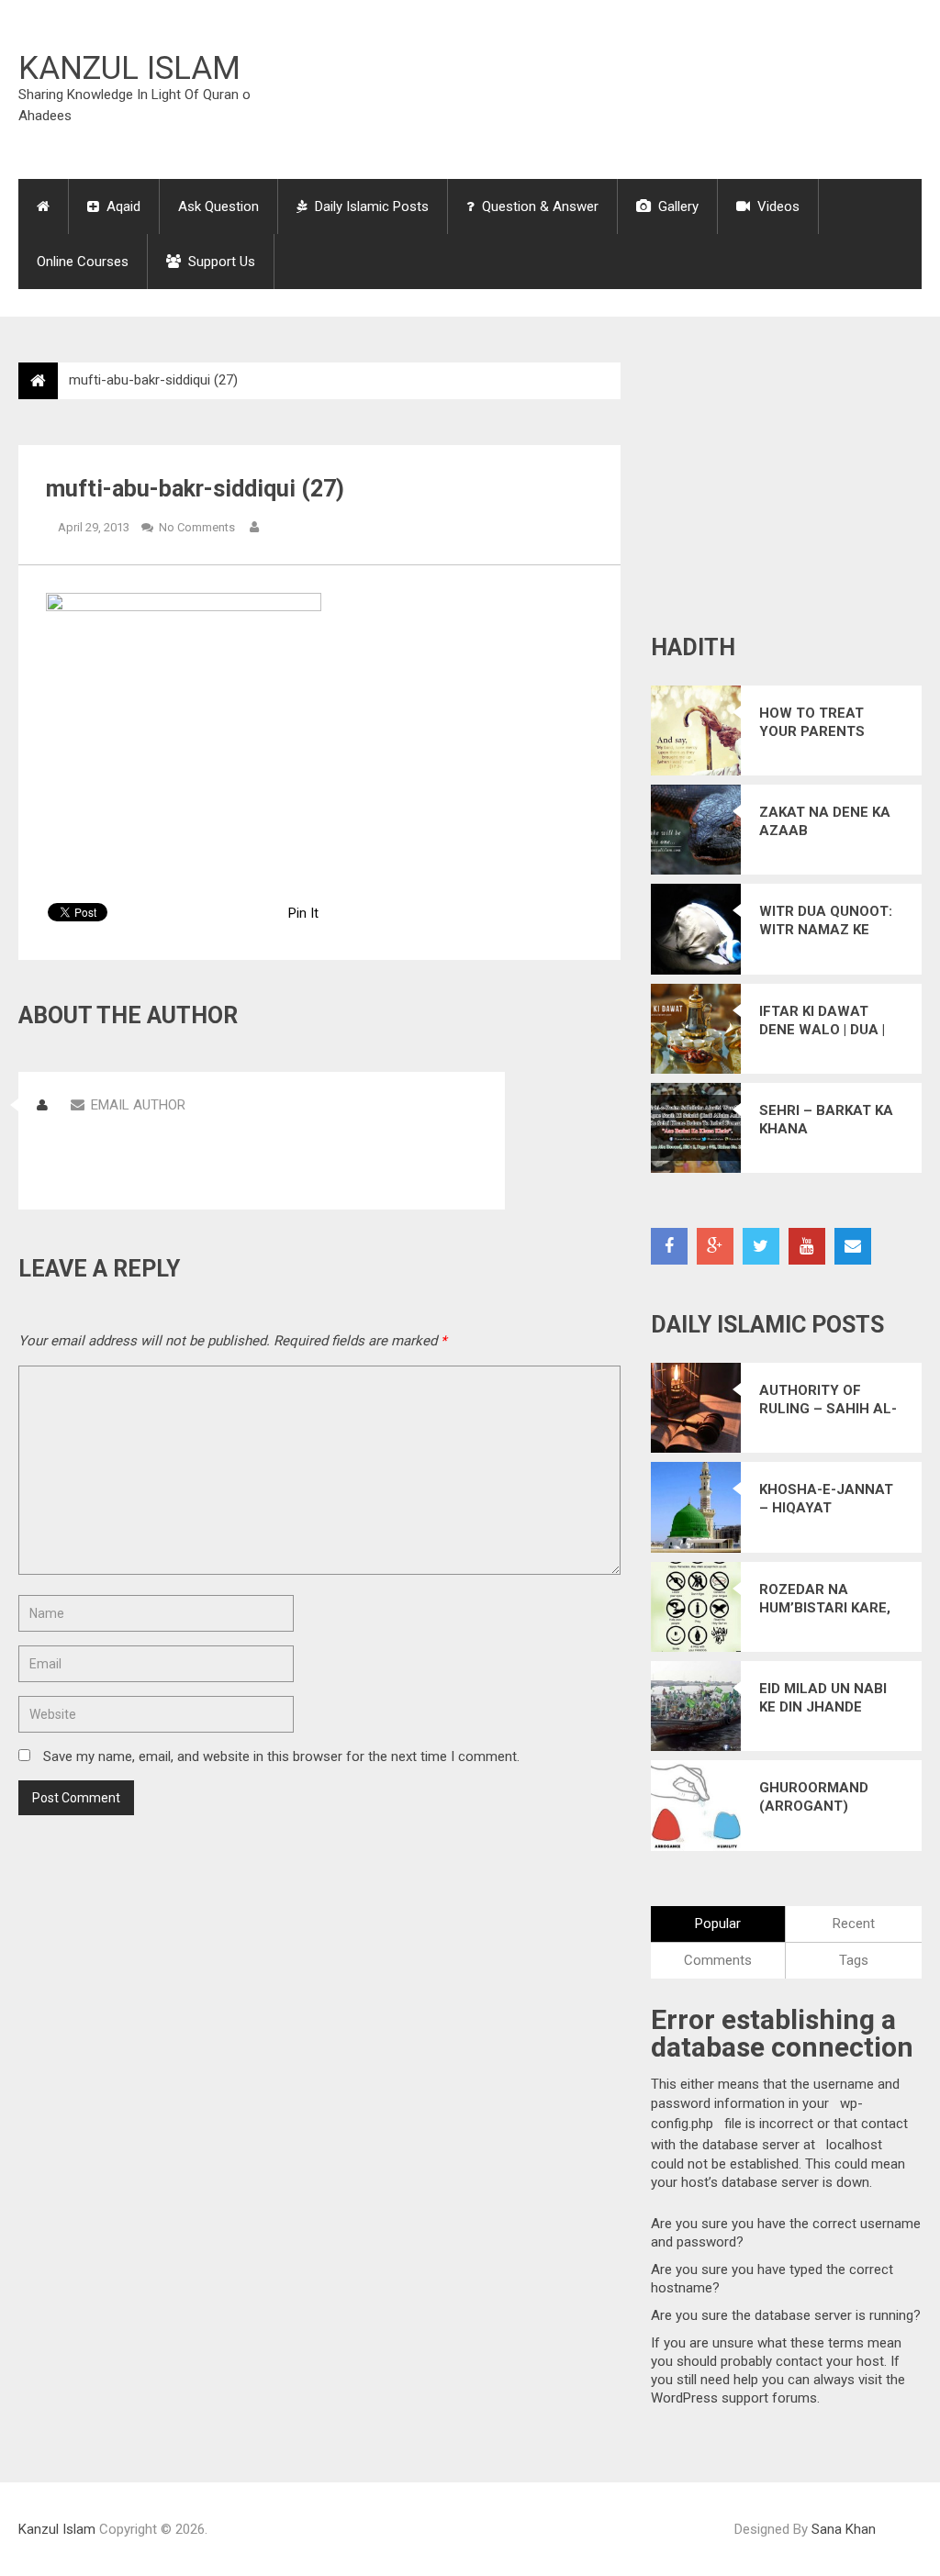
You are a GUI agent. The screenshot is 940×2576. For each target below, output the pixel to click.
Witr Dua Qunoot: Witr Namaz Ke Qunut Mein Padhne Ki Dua (826, 921)
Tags (854, 1960)
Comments (718, 1960)
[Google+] (715, 1246)
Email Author (138, 1105)
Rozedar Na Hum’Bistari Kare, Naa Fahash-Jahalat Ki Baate (825, 1599)
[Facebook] (669, 1246)
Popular (718, 1924)
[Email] (853, 1246)
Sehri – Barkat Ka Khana (826, 1120)
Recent (854, 1924)
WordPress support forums (734, 2398)
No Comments (197, 527)
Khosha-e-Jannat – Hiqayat (826, 1499)
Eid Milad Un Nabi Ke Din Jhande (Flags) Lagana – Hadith (825, 1698)
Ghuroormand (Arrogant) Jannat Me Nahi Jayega (818, 1797)
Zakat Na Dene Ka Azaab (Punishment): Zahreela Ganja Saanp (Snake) (825, 822)
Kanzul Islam (129, 68)
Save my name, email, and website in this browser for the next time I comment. (281, 1756)
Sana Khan (844, 2529)
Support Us (220, 262)
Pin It (303, 913)
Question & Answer (538, 206)
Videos (777, 206)
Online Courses (83, 262)
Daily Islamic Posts (370, 206)
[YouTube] (807, 1246)
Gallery (677, 206)
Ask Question (218, 206)
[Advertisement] (587, 86)
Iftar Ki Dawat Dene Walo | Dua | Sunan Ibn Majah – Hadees (830, 1021)
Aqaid (122, 206)
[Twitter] (761, 1246)
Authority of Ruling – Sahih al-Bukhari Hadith (828, 1400)
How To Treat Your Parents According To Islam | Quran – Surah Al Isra (817, 723)
